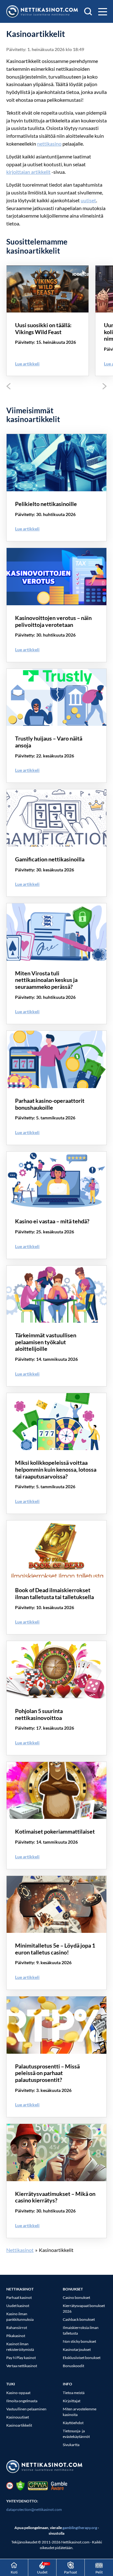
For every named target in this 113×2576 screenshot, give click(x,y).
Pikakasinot (16, 2336)
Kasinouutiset (18, 2417)
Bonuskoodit (73, 2366)
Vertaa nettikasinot (22, 2366)
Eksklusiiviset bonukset (82, 2358)
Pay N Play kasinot (21, 2358)
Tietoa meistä (74, 2393)
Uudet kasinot (18, 2306)
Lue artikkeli (27, 364)
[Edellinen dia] (8, 386)
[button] (102, 12)
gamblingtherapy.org (80, 2528)
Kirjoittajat (72, 2401)
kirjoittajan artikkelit (28, 172)
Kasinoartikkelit (19, 2425)
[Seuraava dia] (105, 386)
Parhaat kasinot (19, 2297)
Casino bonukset (76, 2297)
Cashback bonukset (79, 2319)
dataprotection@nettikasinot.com (34, 2509)
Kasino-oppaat (18, 2393)
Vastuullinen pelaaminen (26, 2409)
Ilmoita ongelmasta (22, 2401)
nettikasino (49, 144)
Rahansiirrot (17, 2328)
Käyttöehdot (73, 2423)
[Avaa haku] (88, 11)
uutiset (88, 200)
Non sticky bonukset (79, 2341)
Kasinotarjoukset (77, 2349)
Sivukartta (71, 2445)
